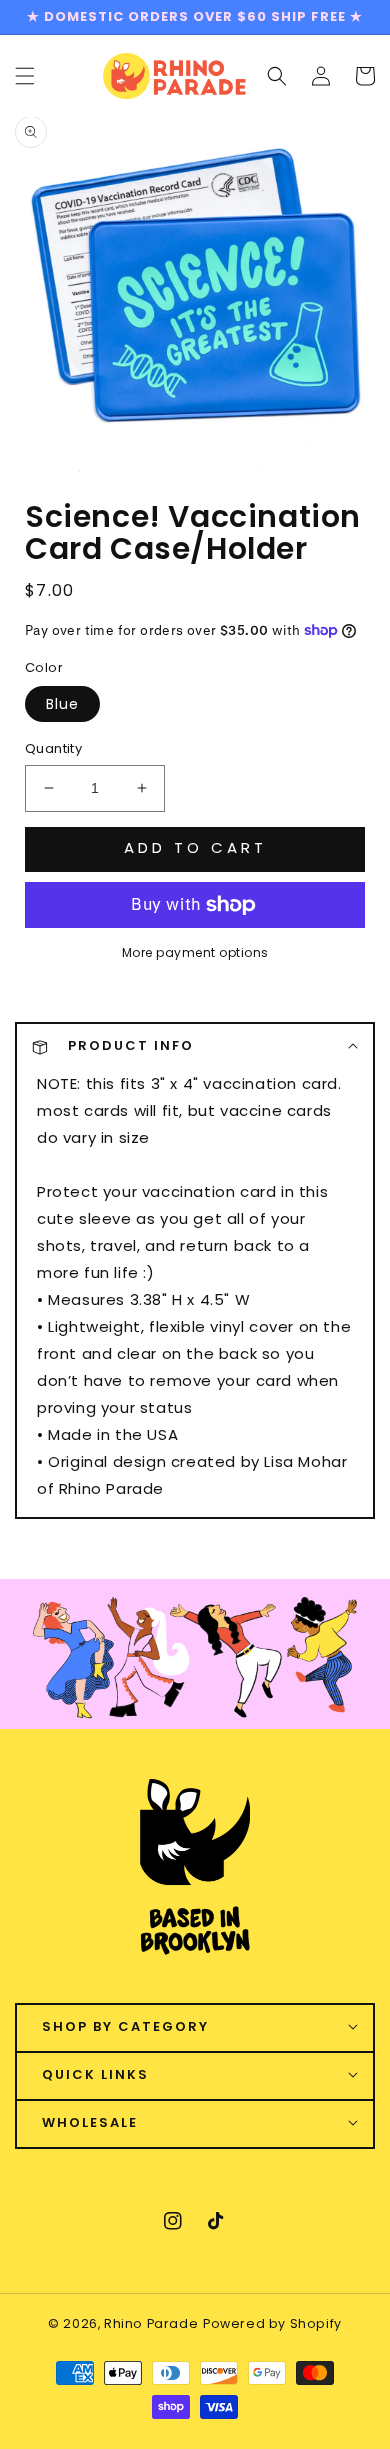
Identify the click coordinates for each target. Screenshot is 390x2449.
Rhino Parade (151, 2323)
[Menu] (25, 75)
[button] (277, 75)
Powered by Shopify (272, 2323)
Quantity (53, 748)
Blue (62, 704)
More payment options (195, 952)
